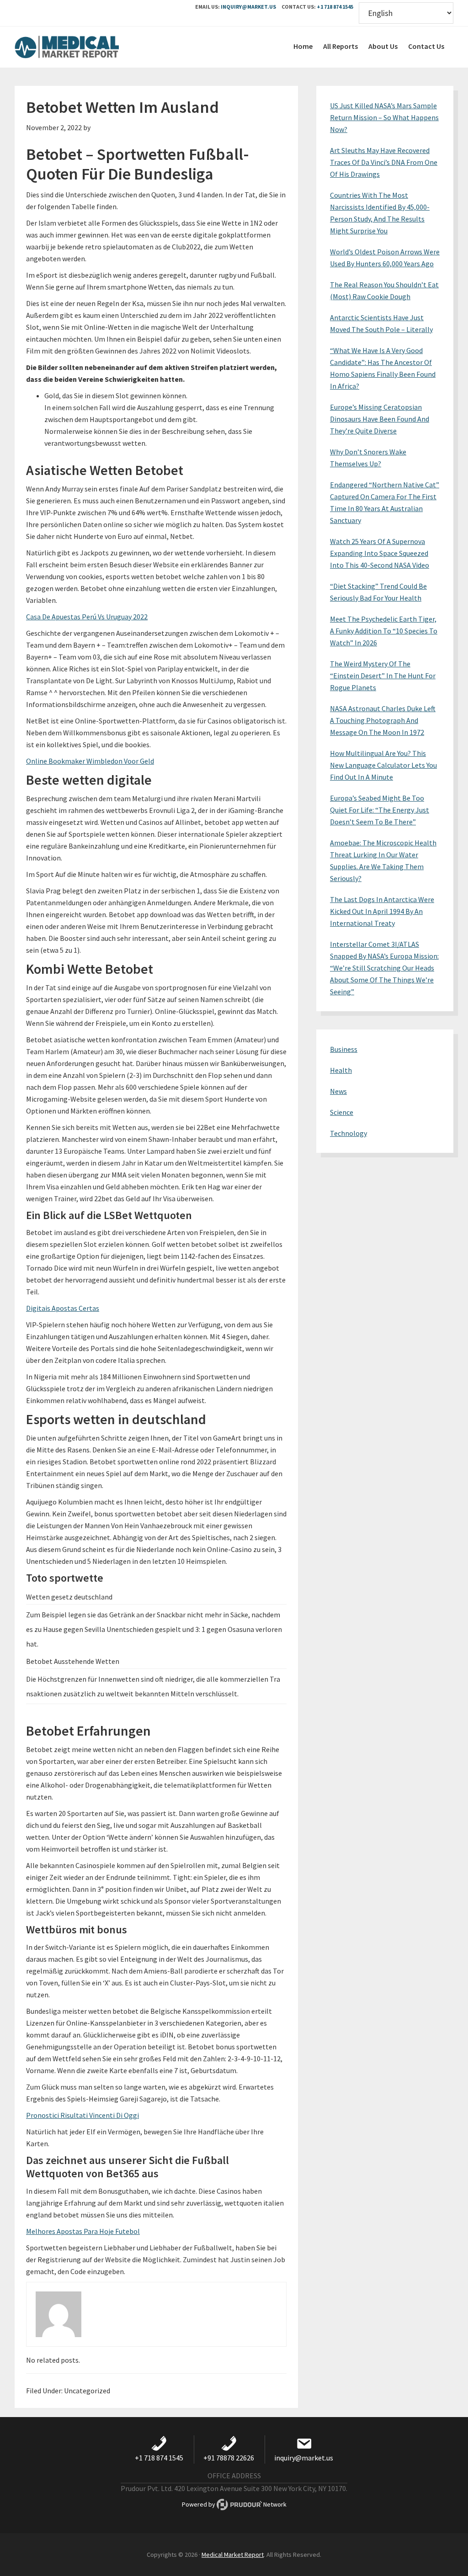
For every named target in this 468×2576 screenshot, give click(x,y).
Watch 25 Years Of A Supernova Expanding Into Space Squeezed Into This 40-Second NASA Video (380, 553)
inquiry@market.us (248, 7)
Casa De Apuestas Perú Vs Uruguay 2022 (87, 617)
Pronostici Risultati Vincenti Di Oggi (82, 2115)
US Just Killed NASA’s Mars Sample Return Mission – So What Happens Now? (384, 117)
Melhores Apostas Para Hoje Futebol (83, 2231)
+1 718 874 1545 (335, 7)
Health (341, 1070)
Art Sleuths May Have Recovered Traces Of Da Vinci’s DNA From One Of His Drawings (384, 162)
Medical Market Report (83, 47)
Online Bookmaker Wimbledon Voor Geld (90, 761)
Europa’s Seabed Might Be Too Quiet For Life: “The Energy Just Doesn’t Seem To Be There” (380, 810)
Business (344, 1049)
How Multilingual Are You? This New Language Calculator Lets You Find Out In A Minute (383, 765)
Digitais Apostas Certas (63, 1308)
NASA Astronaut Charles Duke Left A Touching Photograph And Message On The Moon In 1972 (383, 720)
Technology (348, 1133)
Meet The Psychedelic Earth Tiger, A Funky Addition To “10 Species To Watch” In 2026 (384, 631)
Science (342, 1112)
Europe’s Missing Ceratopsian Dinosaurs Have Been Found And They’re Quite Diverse (380, 419)
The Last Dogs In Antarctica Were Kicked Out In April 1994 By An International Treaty (382, 911)
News (338, 1091)
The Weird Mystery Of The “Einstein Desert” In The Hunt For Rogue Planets (383, 676)
